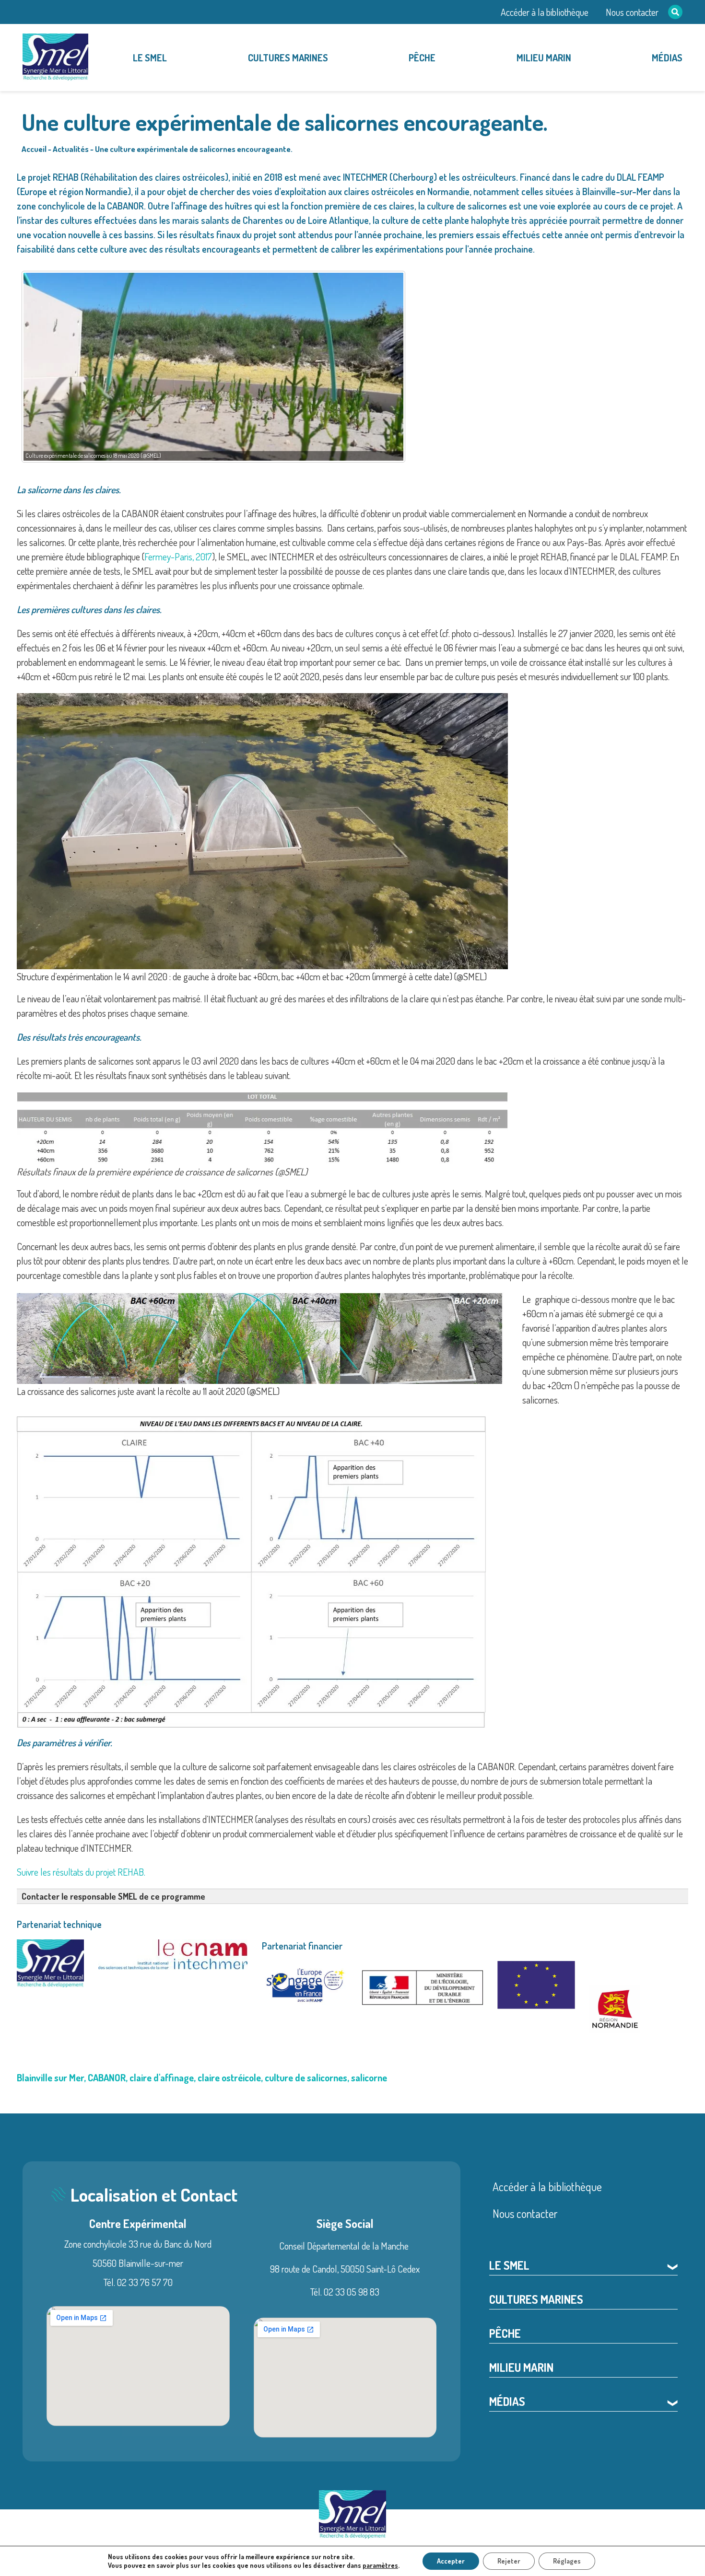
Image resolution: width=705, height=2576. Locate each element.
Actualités (71, 149)
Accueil (34, 149)
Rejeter (509, 2561)
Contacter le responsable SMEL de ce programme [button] (113, 1896)
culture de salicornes (306, 2077)
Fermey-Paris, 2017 (178, 557)
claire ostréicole (229, 2077)
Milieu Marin (544, 58)
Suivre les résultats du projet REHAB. (81, 1872)
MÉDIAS (667, 58)
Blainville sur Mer (50, 2077)
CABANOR (107, 2077)
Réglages (567, 2561)
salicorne (369, 2077)
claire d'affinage (162, 2077)
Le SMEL (150, 58)
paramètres (380, 2565)
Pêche (422, 58)
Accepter (451, 2561)
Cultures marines (288, 58)
